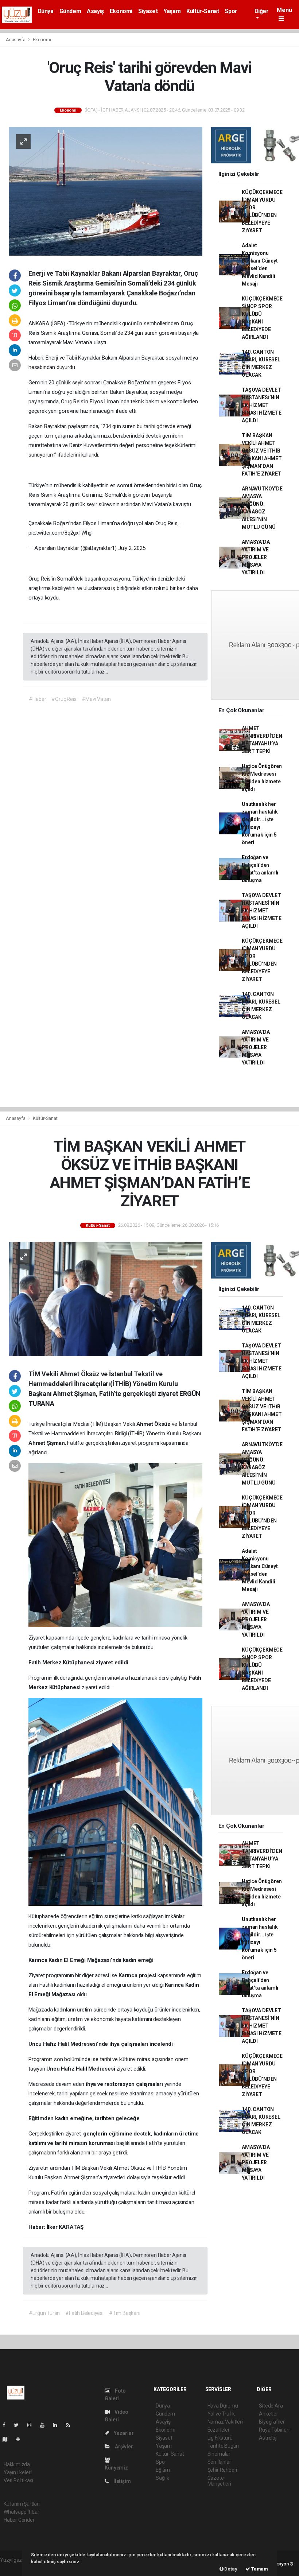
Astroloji (268, 2438)
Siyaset (148, 11)
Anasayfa (16, 40)
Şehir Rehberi (222, 2470)
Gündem (70, 11)
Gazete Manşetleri (219, 2481)
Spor (231, 11)
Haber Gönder (19, 2520)
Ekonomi (121, 11)
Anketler (268, 2414)
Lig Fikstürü (220, 2438)
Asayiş (95, 11)
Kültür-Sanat (203, 11)
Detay (230, 2569)
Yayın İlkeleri (18, 2472)
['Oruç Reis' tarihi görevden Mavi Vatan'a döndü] (106, 191)
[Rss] (71, 2425)
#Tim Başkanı (125, 2313)
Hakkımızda (17, 2464)
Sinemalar (219, 2454)
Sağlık (162, 2478)
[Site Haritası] (8, 2439)
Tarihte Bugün (223, 2446)
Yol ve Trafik (221, 2414)
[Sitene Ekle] (21, 2439)
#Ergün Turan (44, 2313)
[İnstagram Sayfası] (32, 2425)
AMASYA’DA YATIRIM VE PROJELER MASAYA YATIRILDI (256, 557)
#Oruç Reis (64, 699)
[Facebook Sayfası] (7, 2425)
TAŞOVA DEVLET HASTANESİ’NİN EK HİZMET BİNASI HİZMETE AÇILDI (261, 405)
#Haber (37, 699)
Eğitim (163, 2470)
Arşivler (123, 2447)
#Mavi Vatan (96, 699)
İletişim (121, 2481)
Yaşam (172, 11)
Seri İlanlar (219, 2462)
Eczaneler (219, 2430)
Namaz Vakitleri (225, 2422)
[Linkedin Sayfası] (58, 2425)
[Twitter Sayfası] (19, 2425)
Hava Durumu (223, 2406)
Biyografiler (272, 2422)
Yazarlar (123, 2433)
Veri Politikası (18, 2480)
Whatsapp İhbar (21, 2512)
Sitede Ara (271, 2406)
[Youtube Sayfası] (45, 2425)
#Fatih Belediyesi (84, 2313)
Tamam (259, 2569)
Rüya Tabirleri (274, 2430)
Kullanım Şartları (22, 2504)
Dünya (46, 11)
